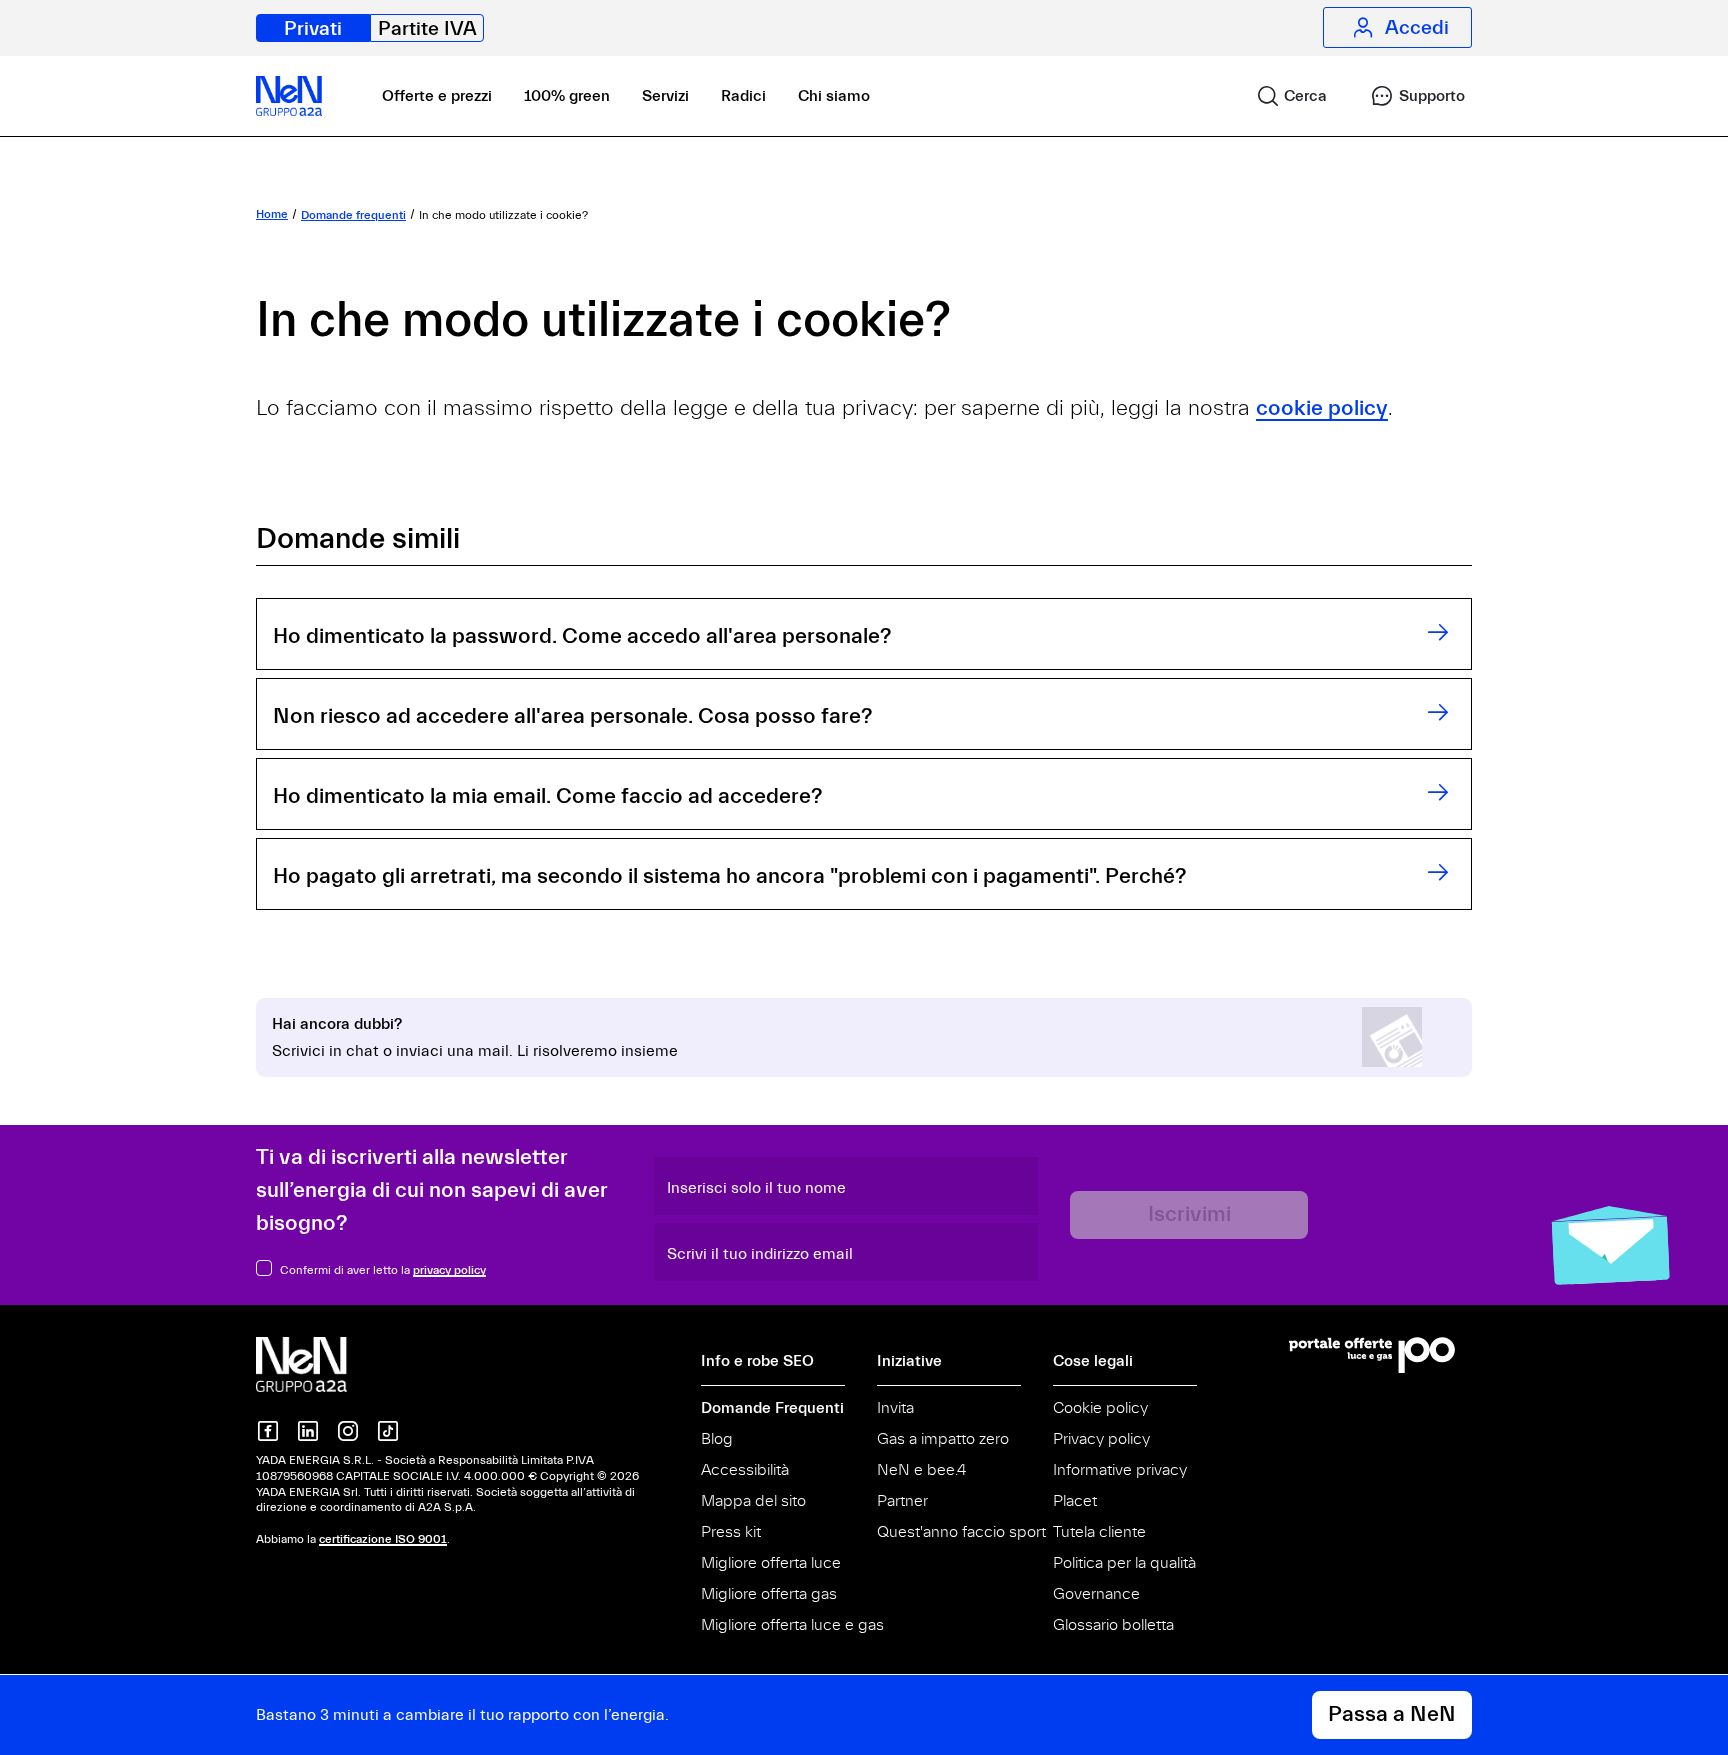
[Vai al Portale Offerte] (1380, 1355)
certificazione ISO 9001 (383, 1539)
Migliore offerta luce (771, 1563)
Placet (1075, 1501)
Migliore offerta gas (769, 1594)
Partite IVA (427, 28)
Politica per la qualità (1124, 1563)
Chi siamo (834, 96)
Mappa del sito (753, 1501)
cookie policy (1322, 408)
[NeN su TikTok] (388, 1431)
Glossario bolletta (1113, 1625)
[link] (1283, 96)
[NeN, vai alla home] (289, 96)
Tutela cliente (1099, 1532)
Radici (743, 96)
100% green (567, 96)
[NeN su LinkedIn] (308, 1431)
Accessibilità (745, 1470)
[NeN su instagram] (348, 1431)
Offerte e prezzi (437, 96)
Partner (902, 1501)
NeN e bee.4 (921, 1470)
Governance (1096, 1594)
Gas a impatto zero (943, 1439)
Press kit (731, 1532)
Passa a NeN (1392, 1714)
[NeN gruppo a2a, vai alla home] (322, 1363)
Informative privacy (1120, 1470)
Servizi (665, 96)
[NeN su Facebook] (268, 1431)
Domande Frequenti (772, 1408)
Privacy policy (1101, 1439)
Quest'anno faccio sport (961, 1532)
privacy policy (449, 1270)
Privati (313, 28)
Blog (717, 1439)
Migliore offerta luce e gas (792, 1625)
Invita (895, 1408)
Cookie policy (1100, 1408)
